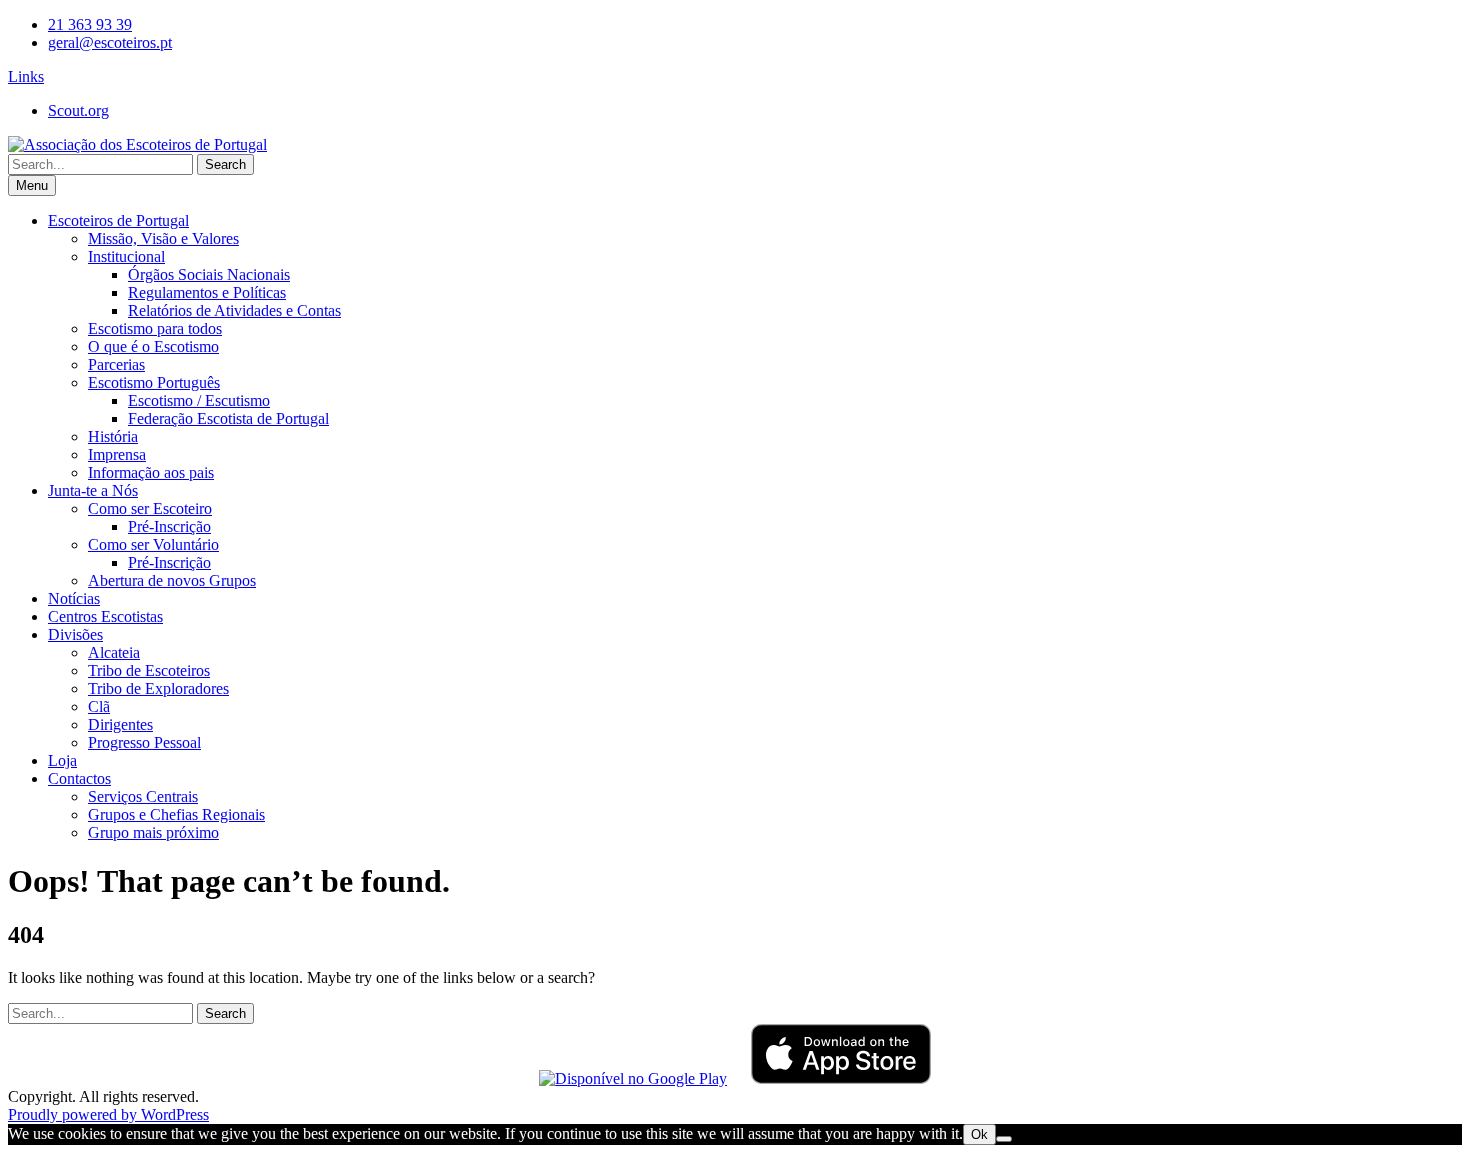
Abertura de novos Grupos (172, 580)
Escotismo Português (154, 382)
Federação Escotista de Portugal (228, 418)
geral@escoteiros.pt (110, 42)
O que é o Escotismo (153, 346)
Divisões (75, 634)
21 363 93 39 (90, 24)
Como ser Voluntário (153, 544)
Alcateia (114, 652)
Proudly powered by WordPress (108, 1114)
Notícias (74, 598)
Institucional (126, 256)
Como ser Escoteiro (150, 508)
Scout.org (78, 110)
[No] (1004, 1139)
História (113, 436)
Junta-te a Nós (93, 490)
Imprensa (117, 454)
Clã (99, 706)
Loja (62, 760)
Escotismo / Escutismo (199, 400)
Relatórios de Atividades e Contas (234, 310)
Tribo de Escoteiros (149, 670)
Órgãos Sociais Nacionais (209, 274)
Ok (979, 1134)
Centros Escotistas (105, 616)
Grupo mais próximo (153, 832)
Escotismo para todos (155, 328)
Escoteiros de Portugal (118, 220)
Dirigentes (120, 724)
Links (26, 76)
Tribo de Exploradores (158, 688)
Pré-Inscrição (169, 526)
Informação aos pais (151, 472)
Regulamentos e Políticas (207, 292)
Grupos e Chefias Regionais (176, 814)
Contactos (79, 778)
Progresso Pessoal (144, 742)
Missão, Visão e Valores (163, 238)
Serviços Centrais (143, 796)
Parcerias (116, 364)
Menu (32, 185)
